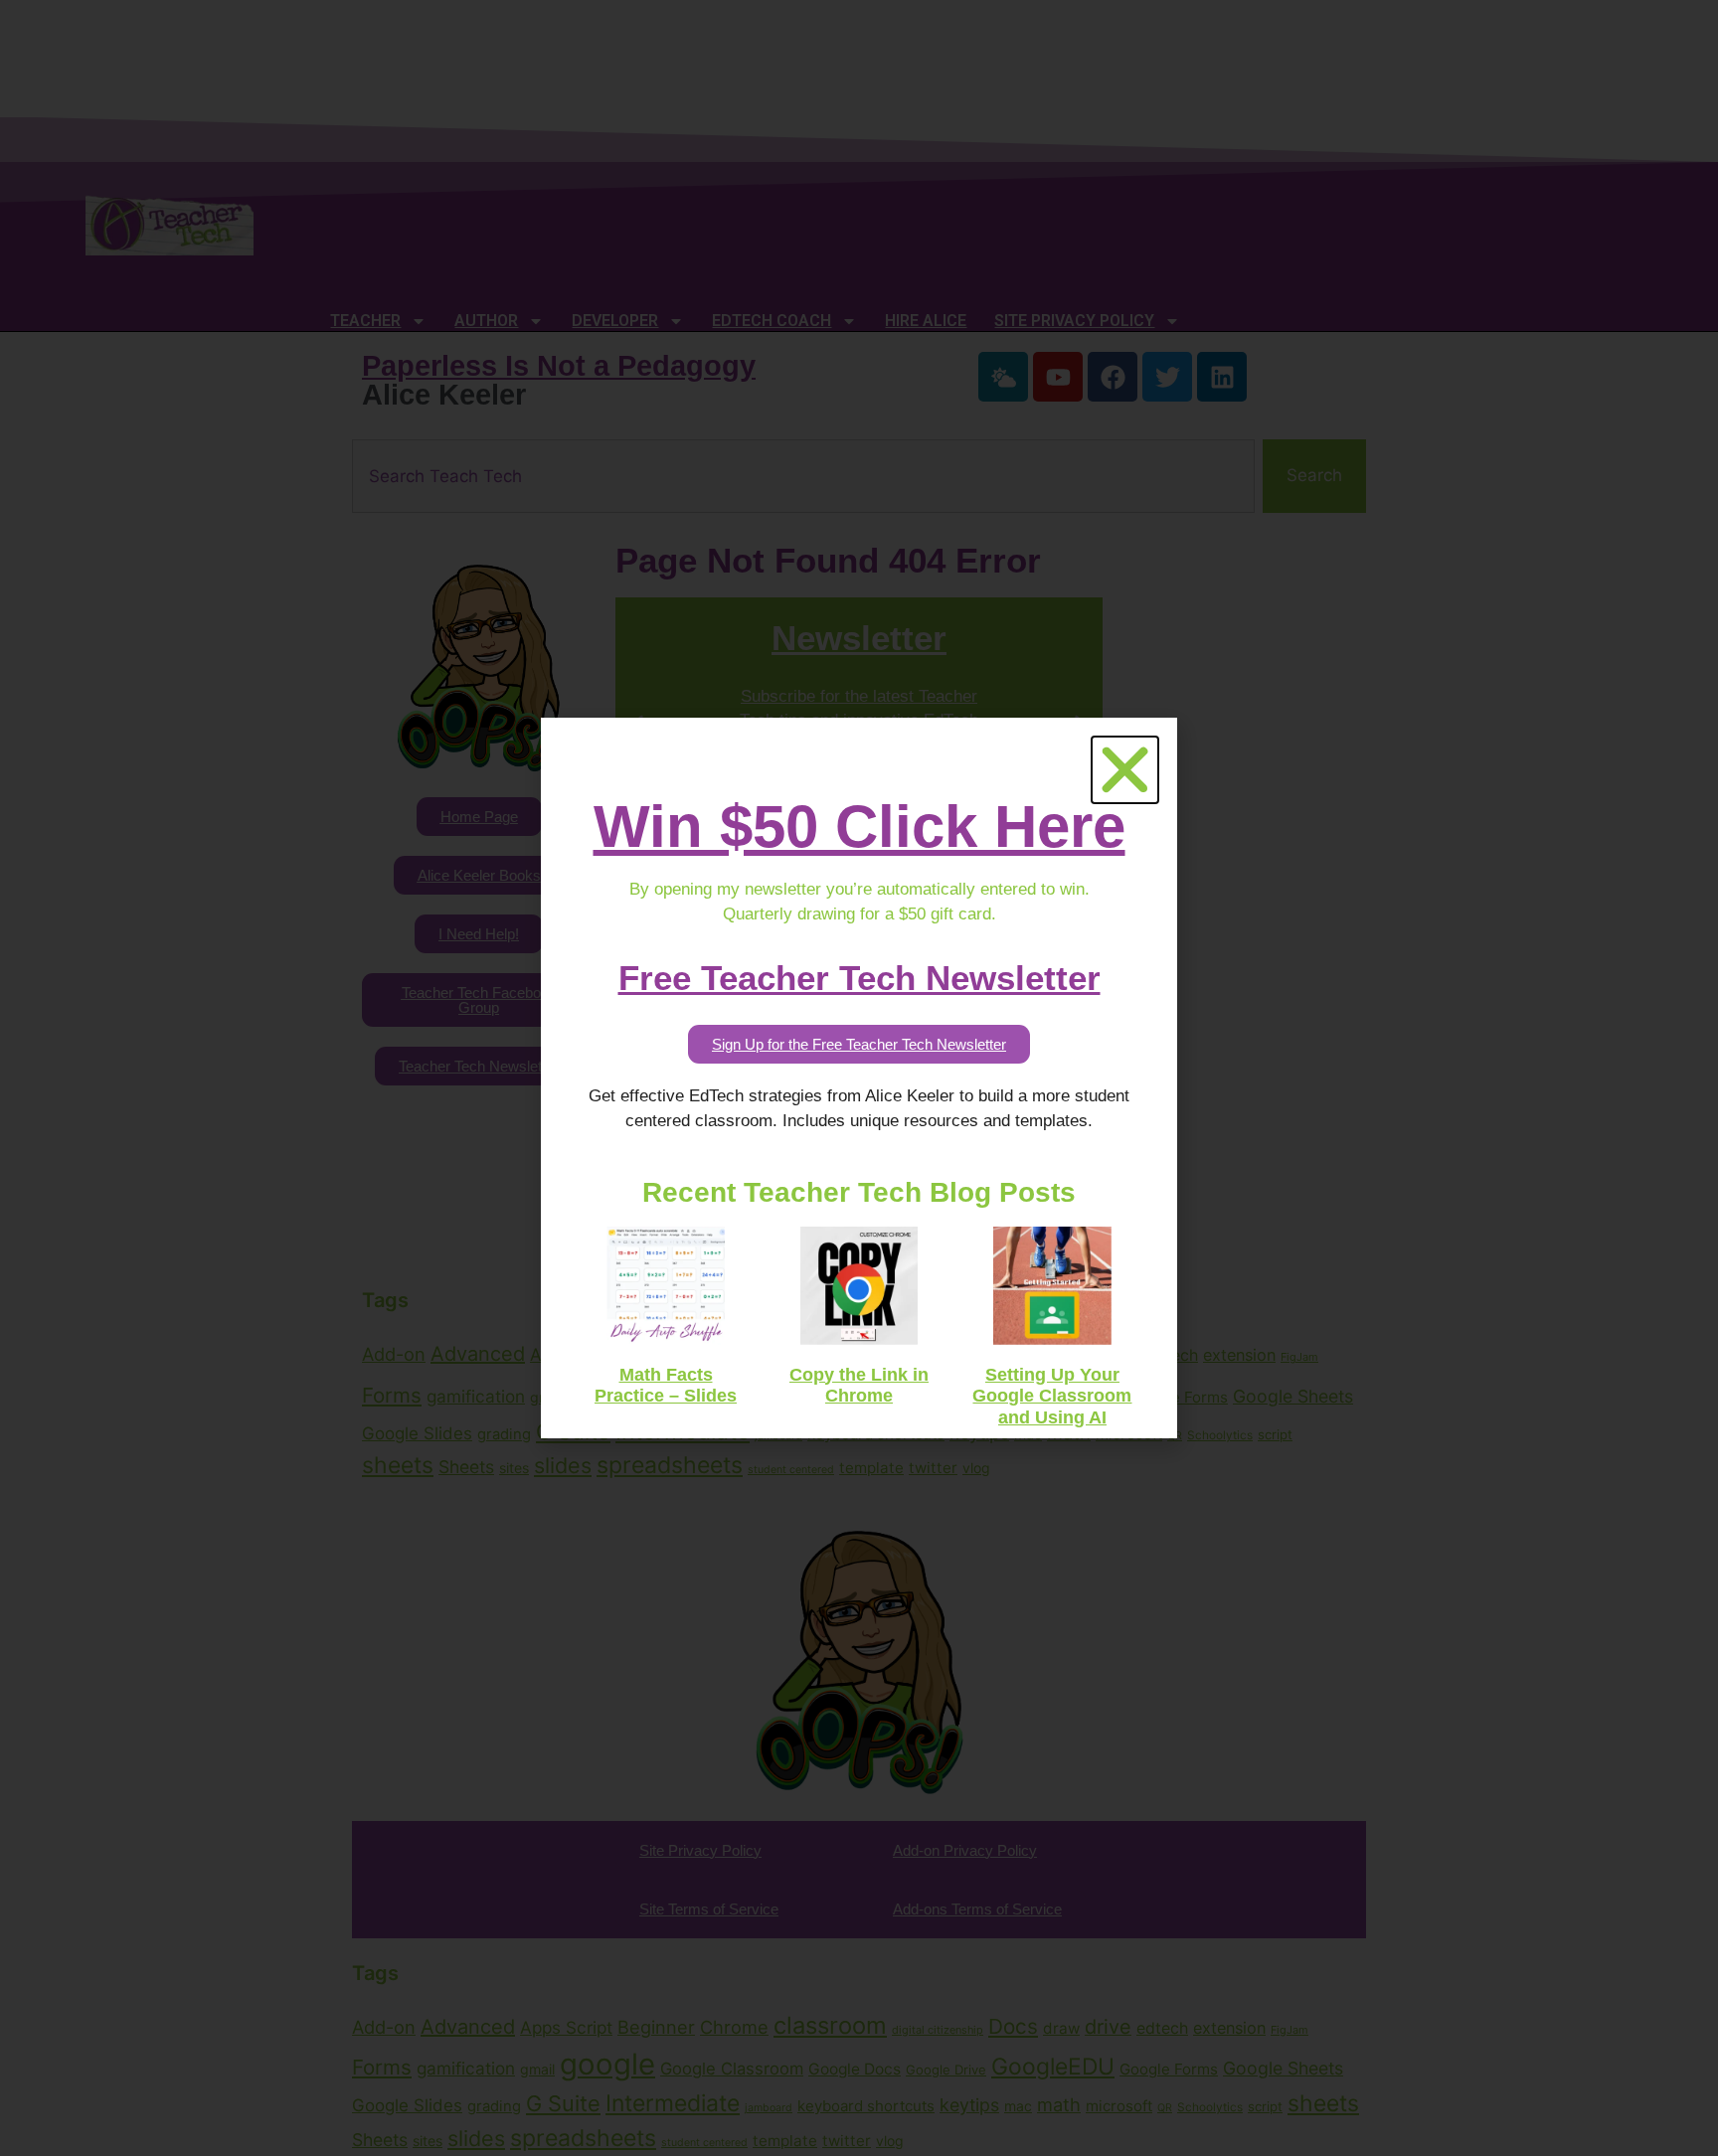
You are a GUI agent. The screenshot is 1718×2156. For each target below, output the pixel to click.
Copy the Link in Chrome (859, 1386)
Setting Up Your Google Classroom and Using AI (1052, 1396)
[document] (859, 1078)
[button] (1125, 770)
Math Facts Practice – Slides (666, 1386)
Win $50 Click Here (859, 827)
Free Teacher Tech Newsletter (859, 978)
